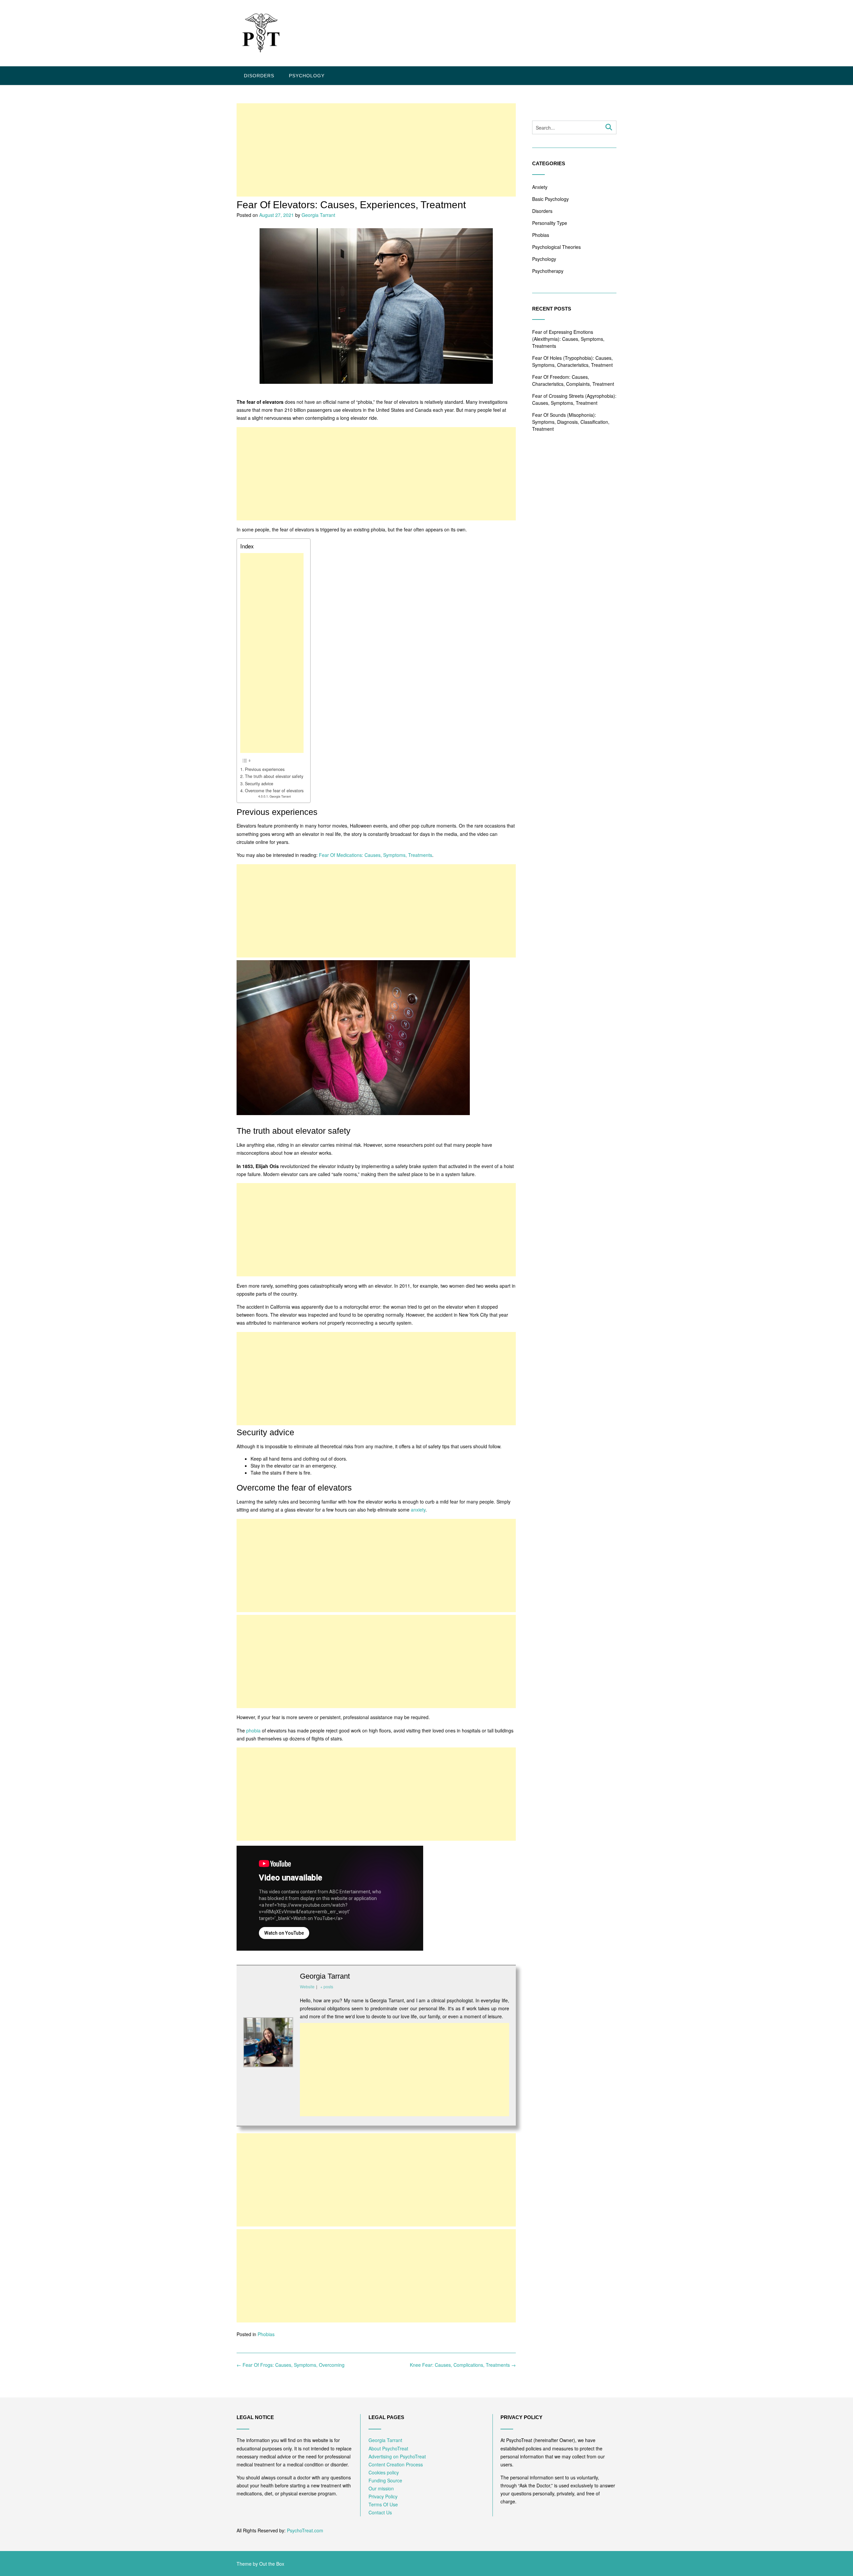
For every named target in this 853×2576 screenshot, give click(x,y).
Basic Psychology (550, 199)
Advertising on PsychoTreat (397, 2456)
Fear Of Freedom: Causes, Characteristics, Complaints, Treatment (573, 380)
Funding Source (385, 2480)
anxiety (418, 1510)
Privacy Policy (383, 2496)
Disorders (259, 76)
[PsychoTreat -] (260, 34)
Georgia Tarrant (318, 215)
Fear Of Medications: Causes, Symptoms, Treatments (376, 855)
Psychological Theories (556, 247)
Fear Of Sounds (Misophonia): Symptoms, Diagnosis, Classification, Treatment (571, 422)
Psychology (307, 76)
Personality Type (550, 223)
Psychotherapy (548, 271)
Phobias (266, 2334)
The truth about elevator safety (274, 776)
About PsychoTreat (388, 2448)
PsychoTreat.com (305, 2530)
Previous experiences (265, 769)
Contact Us (380, 2512)
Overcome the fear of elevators (274, 791)
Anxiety (540, 187)
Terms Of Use (383, 2504)
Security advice (259, 784)
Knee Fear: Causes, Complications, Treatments (463, 2365)
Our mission (381, 2488)
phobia (253, 1730)
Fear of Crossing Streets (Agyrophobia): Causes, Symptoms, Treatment (574, 399)
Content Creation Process (396, 2464)
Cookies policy (384, 2472)
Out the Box (272, 2564)
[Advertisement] (376, 150)
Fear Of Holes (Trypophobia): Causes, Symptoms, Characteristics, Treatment (572, 361)
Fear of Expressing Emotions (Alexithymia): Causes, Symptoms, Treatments (568, 339)
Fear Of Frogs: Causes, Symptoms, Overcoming (291, 2365)
